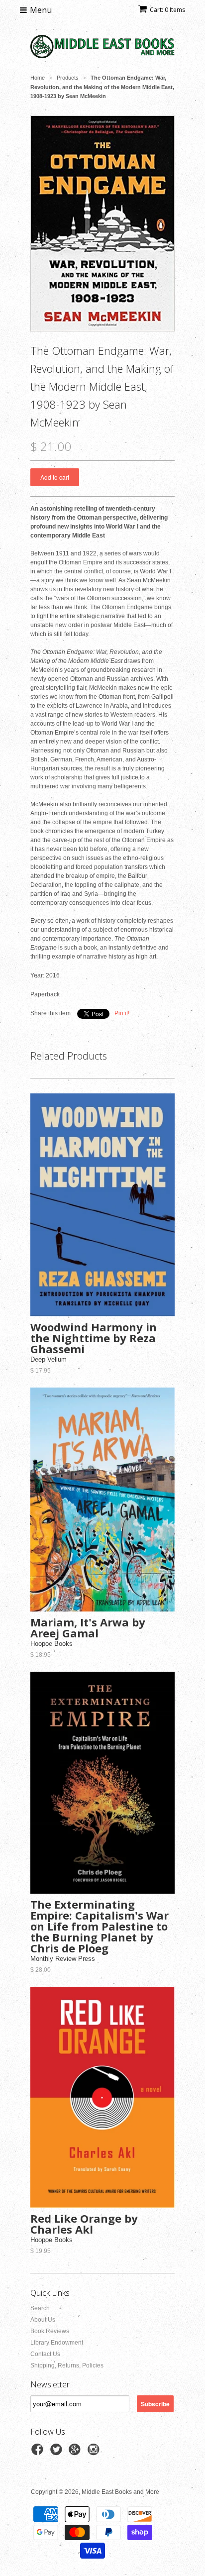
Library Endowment (57, 2343)
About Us (43, 2320)
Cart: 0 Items (167, 10)
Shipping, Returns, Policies (67, 2365)
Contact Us (45, 2354)
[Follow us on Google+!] (76, 2453)
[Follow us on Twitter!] (58, 2453)
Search (40, 2308)
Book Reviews (50, 2331)
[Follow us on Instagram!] (95, 2453)
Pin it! (122, 1013)
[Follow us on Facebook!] (39, 2453)
